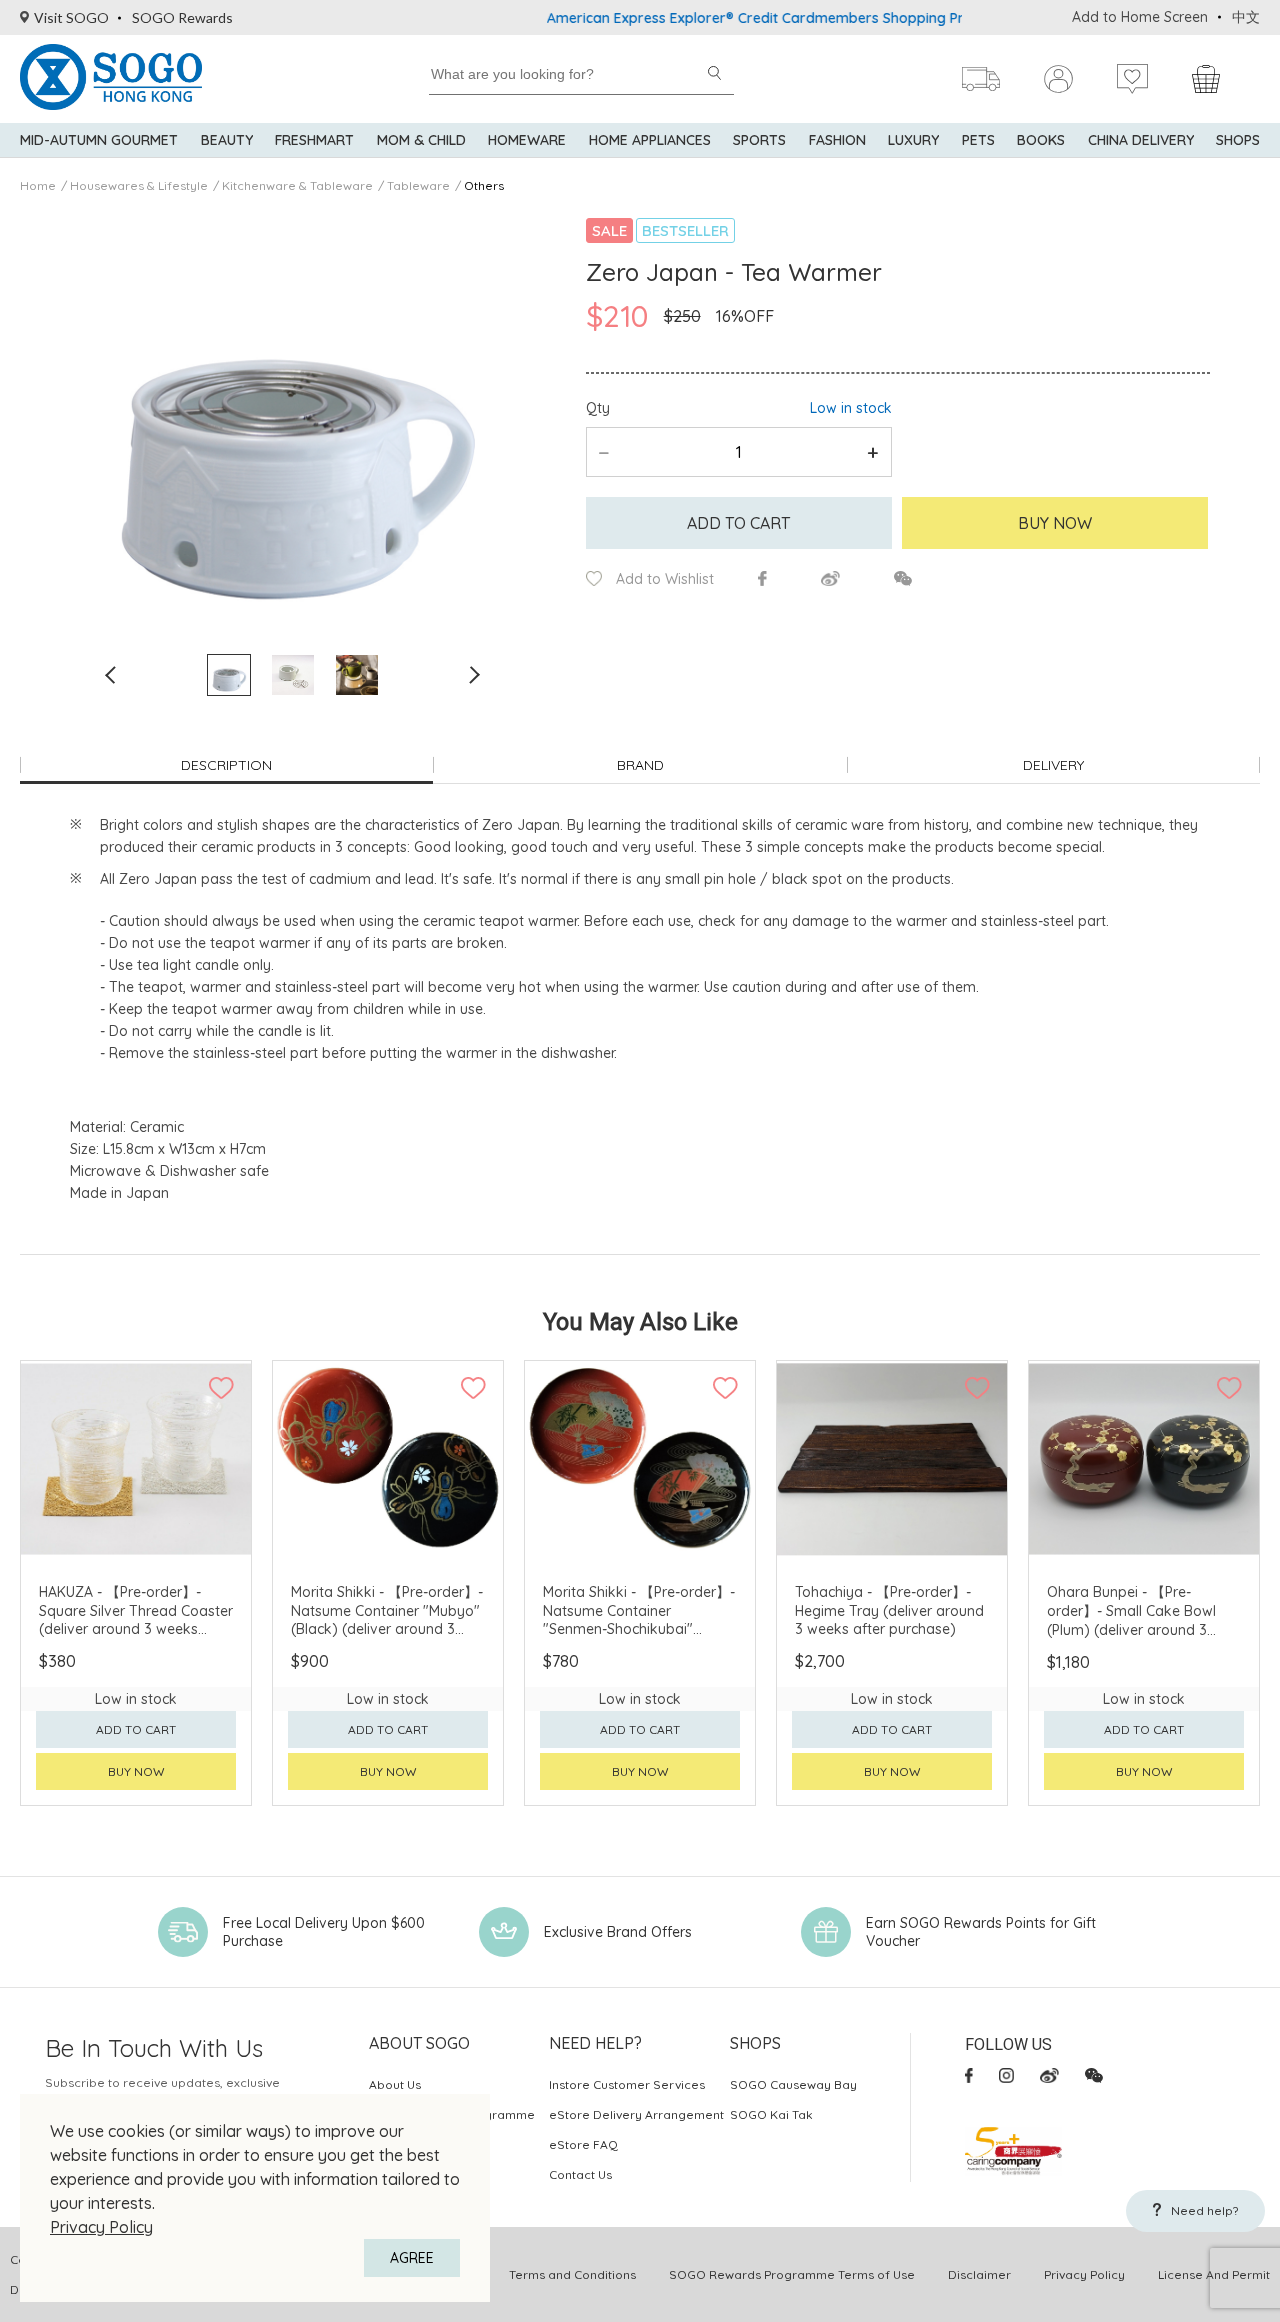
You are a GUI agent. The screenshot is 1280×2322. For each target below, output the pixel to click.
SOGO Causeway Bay (793, 2084)
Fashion (837, 140)
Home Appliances (650, 140)
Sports (759, 140)
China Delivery (1141, 140)
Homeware (527, 140)
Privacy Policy (101, 2227)
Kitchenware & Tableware (297, 185)
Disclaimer (979, 2274)
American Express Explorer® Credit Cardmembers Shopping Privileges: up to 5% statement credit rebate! (847, 18)
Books (1041, 140)
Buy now (136, 1771)
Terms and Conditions (572, 2274)
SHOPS (1238, 140)
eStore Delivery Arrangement (636, 2114)
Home (38, 185)
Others (484, 185)
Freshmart (314, 140)
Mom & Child (421, 140)
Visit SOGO (71, 17)
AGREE (412, 2258)
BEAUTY (227, 140)
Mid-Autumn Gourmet (99, 140)
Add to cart (738, 523)
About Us (395, 2084)
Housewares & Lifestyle (139, 185)
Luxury (913, 140)
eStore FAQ (583, 2144)
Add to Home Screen (1140, 17)
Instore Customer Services (627, 2084)
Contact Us (580, 2174)
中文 (1246, 17)
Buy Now (1055, 523)
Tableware (418, 185)
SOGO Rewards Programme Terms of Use (792, 2274)
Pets (978, 140)
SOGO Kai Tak (771, 2114)
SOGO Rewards (182, 17)
